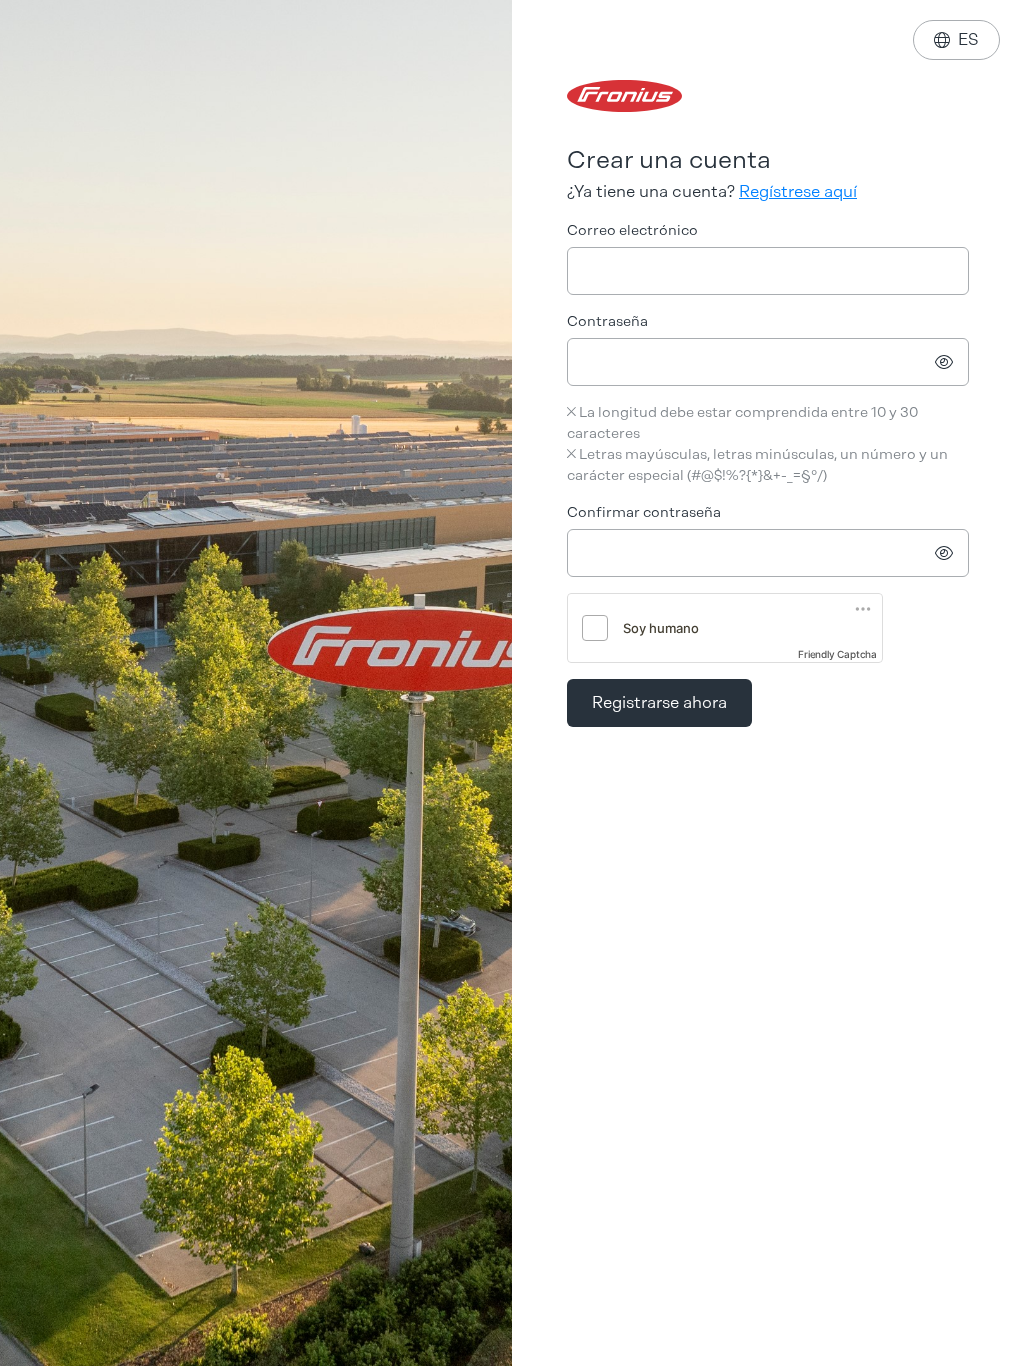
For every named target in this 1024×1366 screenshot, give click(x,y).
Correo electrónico (632, 230)
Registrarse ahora (659, 702)
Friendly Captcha (837, 654)
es (956, 39)
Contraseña (607, 321)
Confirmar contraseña (644, 512)
